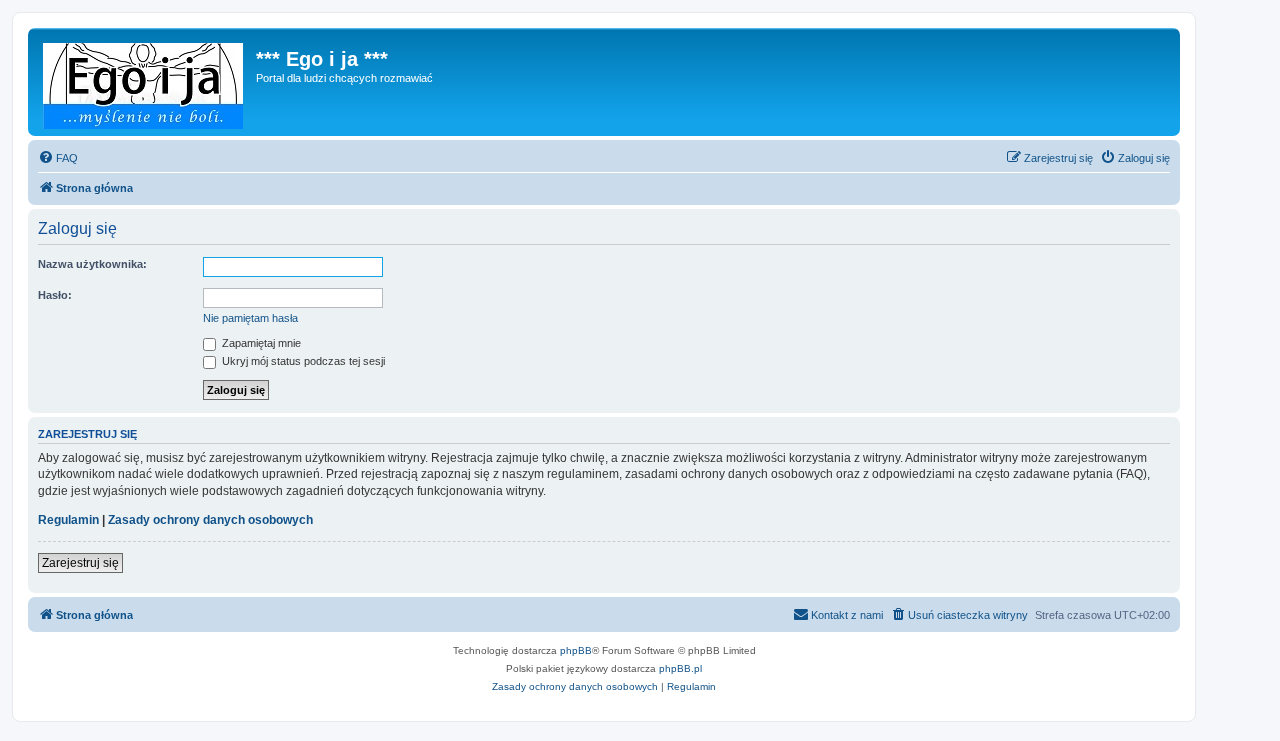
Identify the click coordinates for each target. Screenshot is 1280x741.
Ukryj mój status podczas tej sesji (302, 361)
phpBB (576, 650)
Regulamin (68, 520)
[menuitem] (58, 158)
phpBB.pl (680, 668)
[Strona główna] (144, 82)
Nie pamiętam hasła (250, 318)
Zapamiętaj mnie (260, 343)
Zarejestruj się (80, 563)
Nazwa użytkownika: (92, 264)
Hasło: (55, 295)
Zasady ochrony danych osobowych (210, 520)
